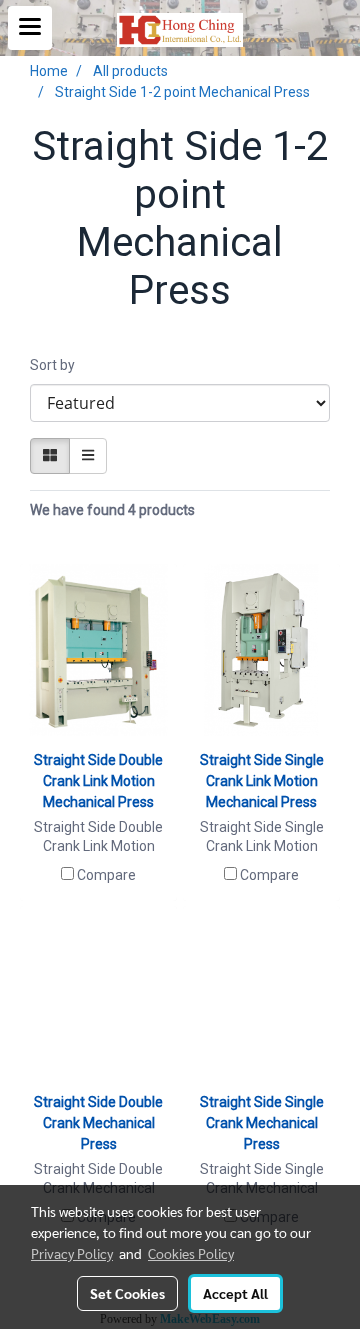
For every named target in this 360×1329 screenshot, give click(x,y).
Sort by (57, 365)
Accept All (235, 1293)
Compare (106, 875)
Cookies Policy (191, 1253)
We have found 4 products (112, 510)
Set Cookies (127, 1293)
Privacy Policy (72, 1253)
